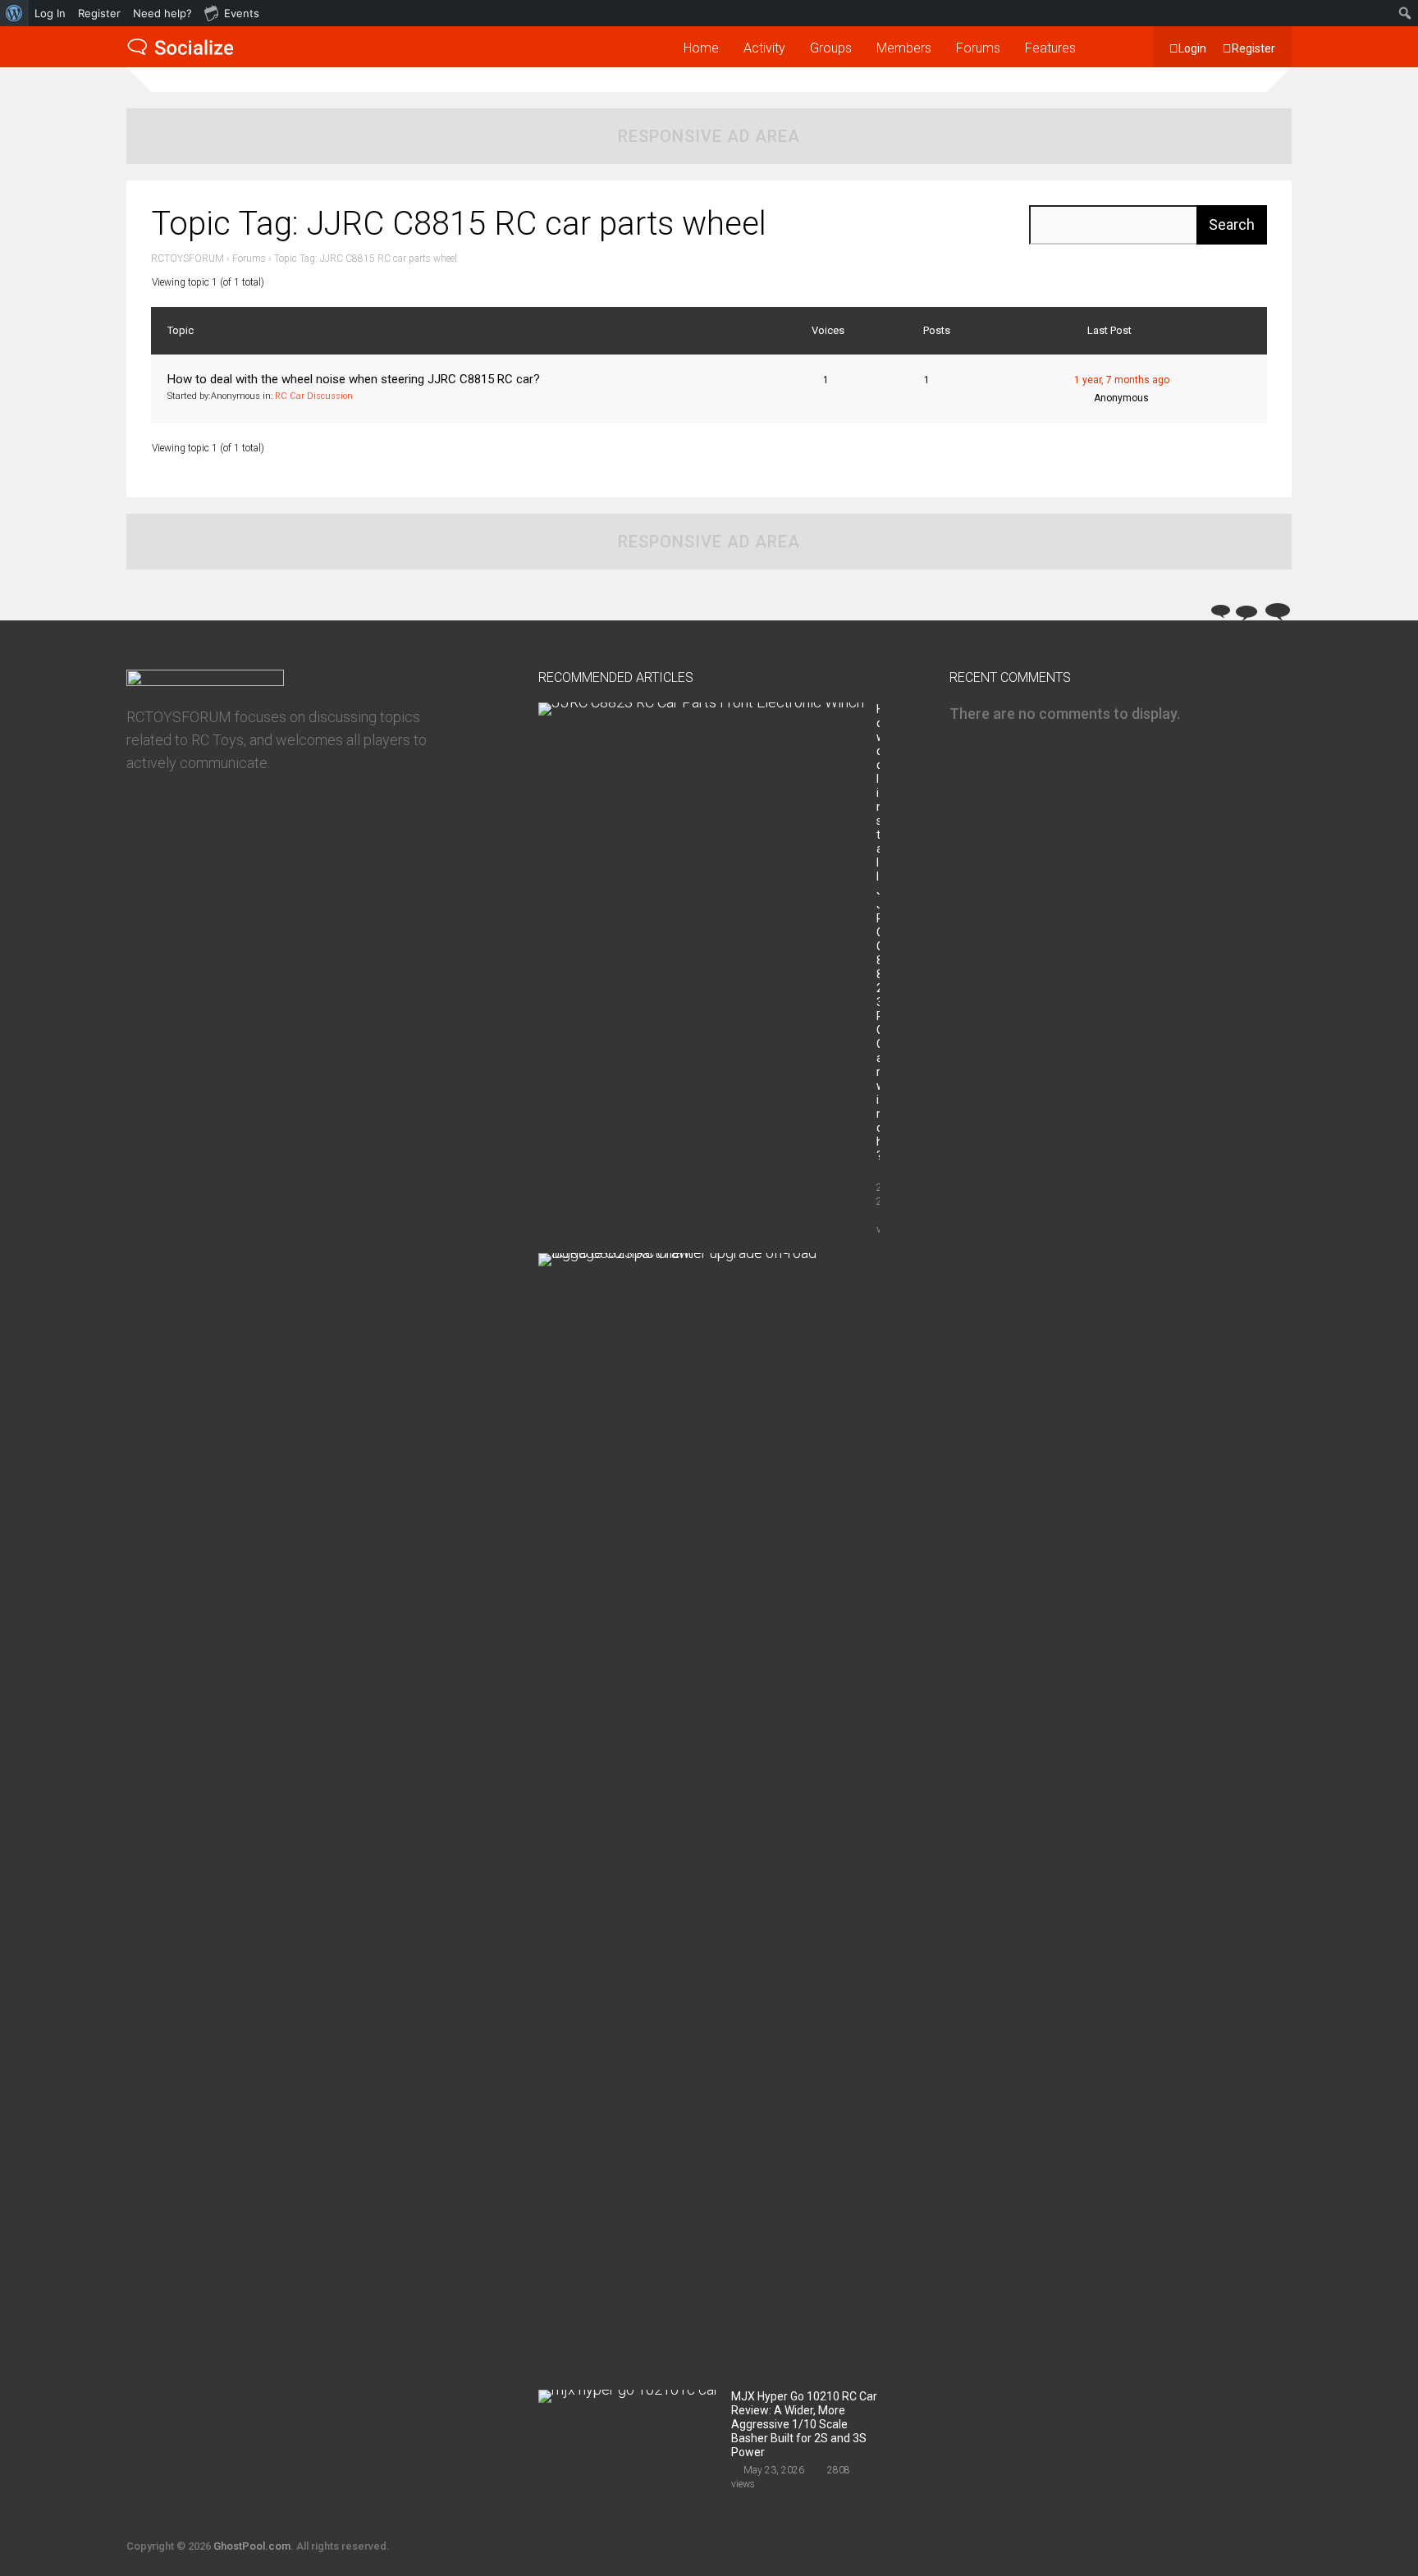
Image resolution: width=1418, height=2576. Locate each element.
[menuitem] (14, 13)
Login (1192, 48)
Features (1050, 48)
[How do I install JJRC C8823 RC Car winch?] (701, 702)
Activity (764, 48)
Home (701, 48)
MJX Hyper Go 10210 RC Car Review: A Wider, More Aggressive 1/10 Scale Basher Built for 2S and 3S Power (804, 2424)
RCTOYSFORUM (188, 259)
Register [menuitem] (99, 13)
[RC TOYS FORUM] (181, 53)
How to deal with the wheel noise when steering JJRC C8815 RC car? (354, 379)
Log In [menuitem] (50, 13)
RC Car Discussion (314, 396)
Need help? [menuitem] (162, 13)
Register (1253, 48)
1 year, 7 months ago (1122, 380)
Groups (831, 48)
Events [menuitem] (242, 13)
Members (904, 48)
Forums (978, 48)
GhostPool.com (252, 2546)
